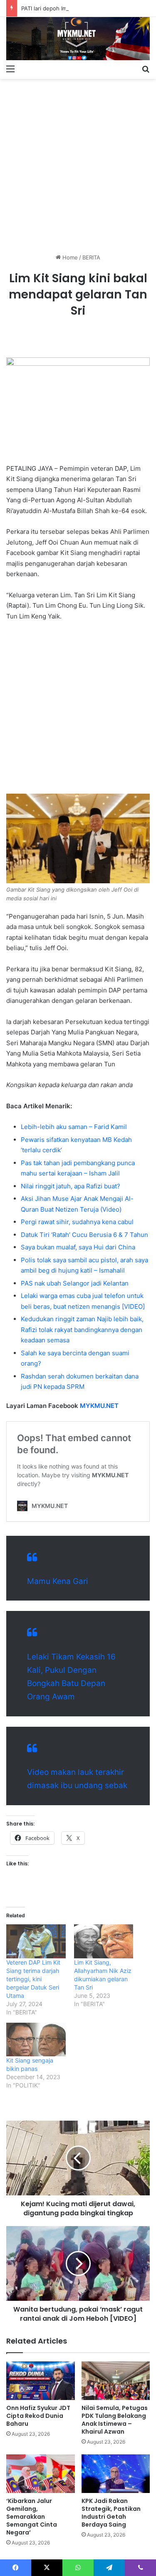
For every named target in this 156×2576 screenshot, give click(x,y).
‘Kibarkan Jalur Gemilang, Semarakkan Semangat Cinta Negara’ (32, 2517)
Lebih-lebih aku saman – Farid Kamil (74, 1127)
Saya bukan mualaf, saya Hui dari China (78, 1247)
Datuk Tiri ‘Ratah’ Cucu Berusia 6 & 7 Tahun (84, 1235)
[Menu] (10, 68)
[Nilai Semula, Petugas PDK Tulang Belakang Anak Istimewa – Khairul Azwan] (116, 2381)
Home (69, 257)
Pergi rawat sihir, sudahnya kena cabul (77, 1222)
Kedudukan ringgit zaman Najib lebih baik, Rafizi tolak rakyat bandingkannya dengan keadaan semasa (82, 1330)
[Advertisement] (78, 163)
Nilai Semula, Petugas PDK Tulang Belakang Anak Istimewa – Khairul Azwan (115, 2420)
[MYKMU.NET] (78, 39)
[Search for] (146, 68)
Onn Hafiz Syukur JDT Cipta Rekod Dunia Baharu (38, 2416)
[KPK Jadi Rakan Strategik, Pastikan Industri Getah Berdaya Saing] (116, 2474)
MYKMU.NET (99, 1406)
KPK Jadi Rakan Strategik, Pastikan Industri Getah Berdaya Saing (111, 2513)
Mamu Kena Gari (58, 1581)
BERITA (91, 257)
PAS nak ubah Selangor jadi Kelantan (75, 1283)
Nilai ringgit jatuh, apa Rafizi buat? (71, 1186)
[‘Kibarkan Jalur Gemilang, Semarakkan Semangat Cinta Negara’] (41, 2474)
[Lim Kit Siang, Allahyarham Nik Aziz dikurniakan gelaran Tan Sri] (104, 1941)
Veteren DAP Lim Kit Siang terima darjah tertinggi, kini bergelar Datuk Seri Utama (33, 1979)
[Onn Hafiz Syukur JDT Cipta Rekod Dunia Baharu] (41, 2381)
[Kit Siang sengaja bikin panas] (36, 2040)
